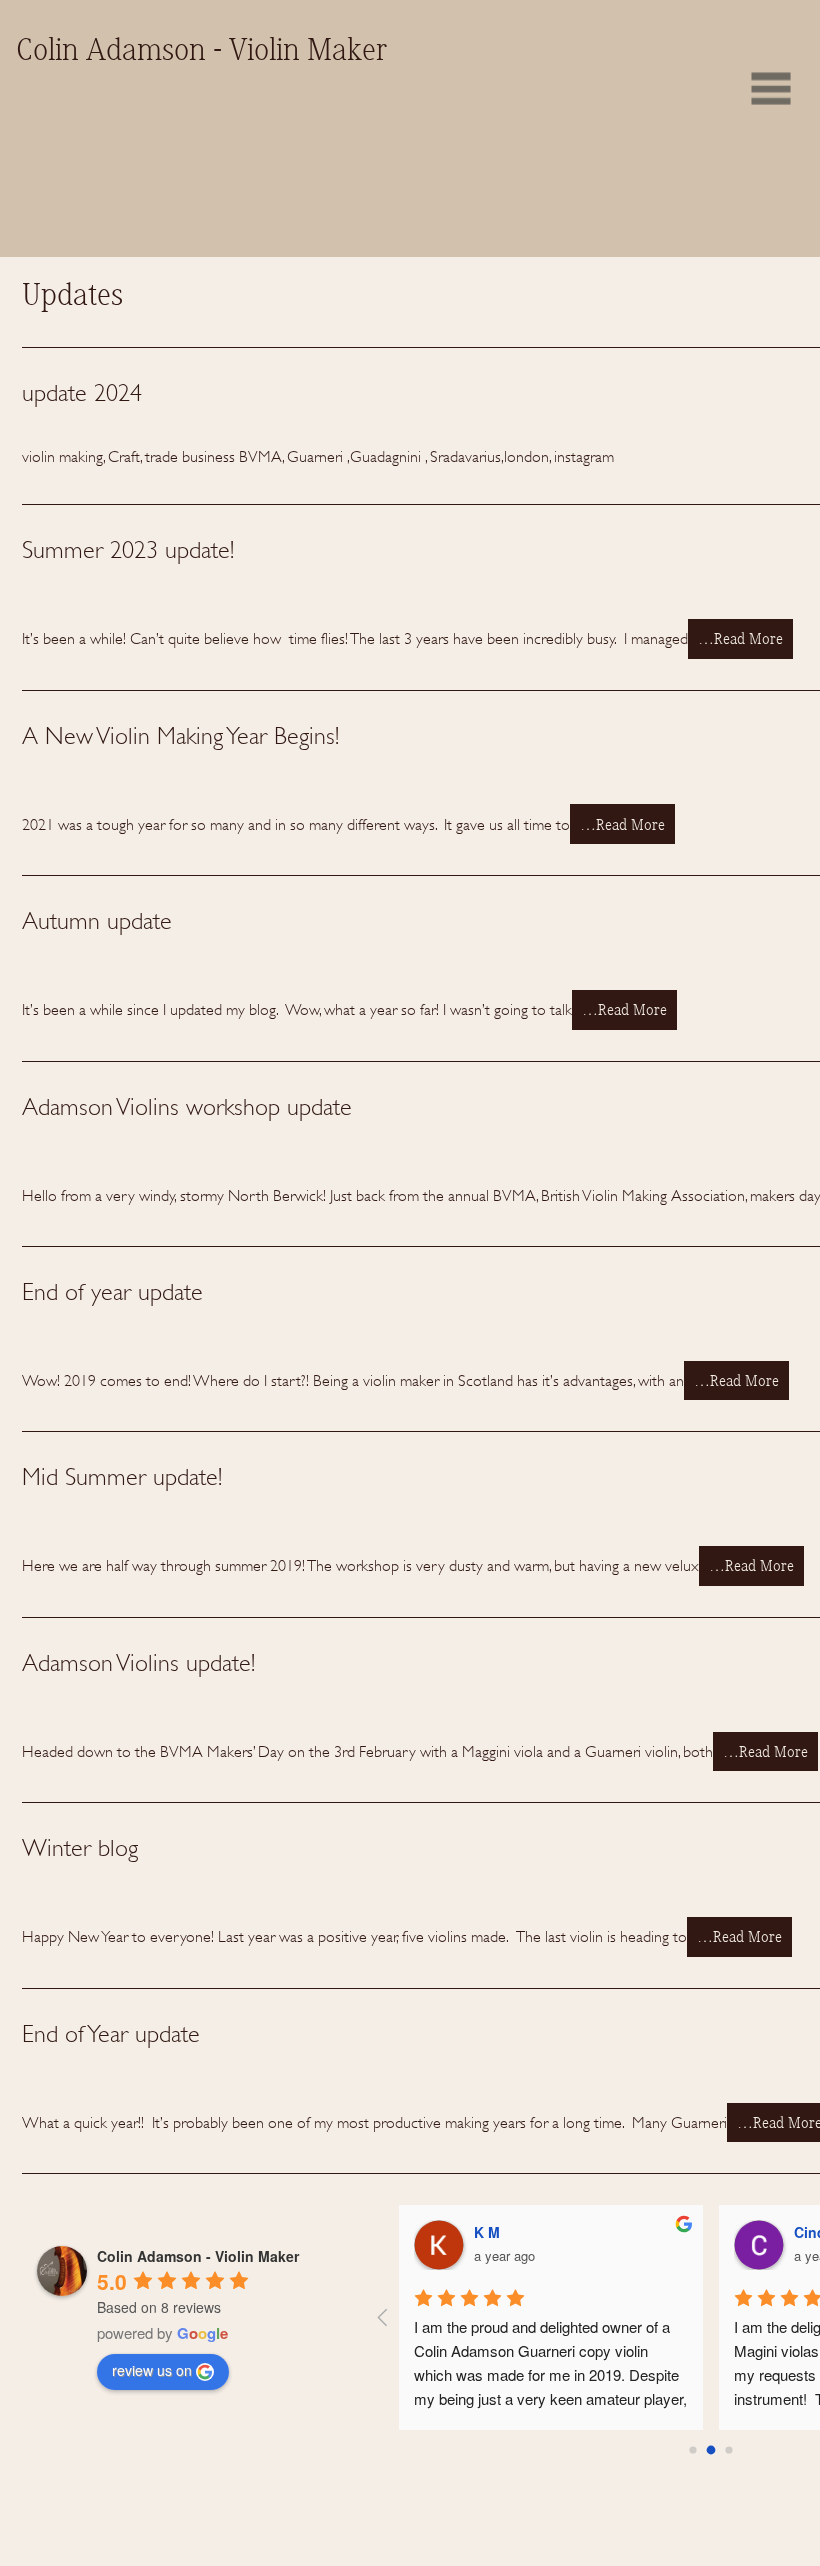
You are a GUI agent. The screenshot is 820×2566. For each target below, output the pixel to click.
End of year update (112, 1292)
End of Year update (111, 2034)
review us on (152, 2370)
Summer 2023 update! (128, 550)
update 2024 (82, 393)
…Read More (740, 640)
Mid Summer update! (122, 1477)
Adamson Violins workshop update (187, 1107)
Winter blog (80, 1848)
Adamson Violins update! (138, 1663)
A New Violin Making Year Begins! (180, 736)
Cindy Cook (440, 2232)
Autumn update (97, 921)
